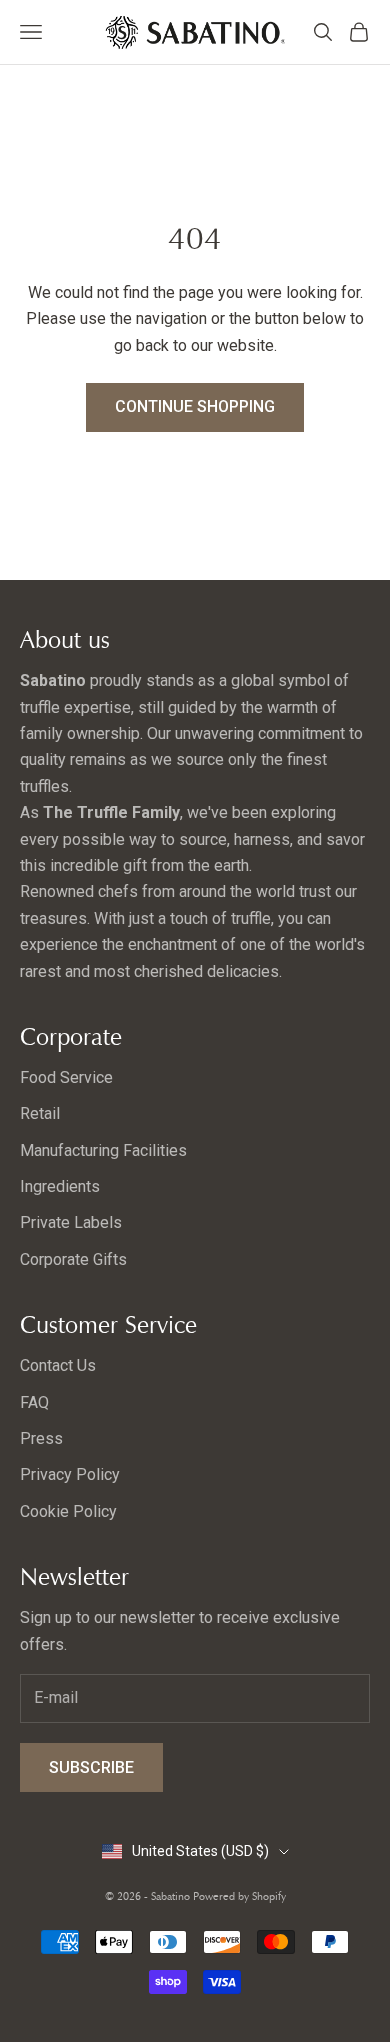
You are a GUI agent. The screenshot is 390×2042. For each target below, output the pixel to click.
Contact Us (58, 1365)
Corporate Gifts (73, 1259)
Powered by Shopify (239, 1896)
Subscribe (91, 1767)
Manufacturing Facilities (103, 1150)
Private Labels (71, 1222)
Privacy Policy (70, 1474)
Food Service (66, 1077)
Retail (40, 1113)
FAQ (34, 1402)
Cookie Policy (68, 1511)
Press (41, 1438)
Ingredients (60, 1186)
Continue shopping (195, 406)
